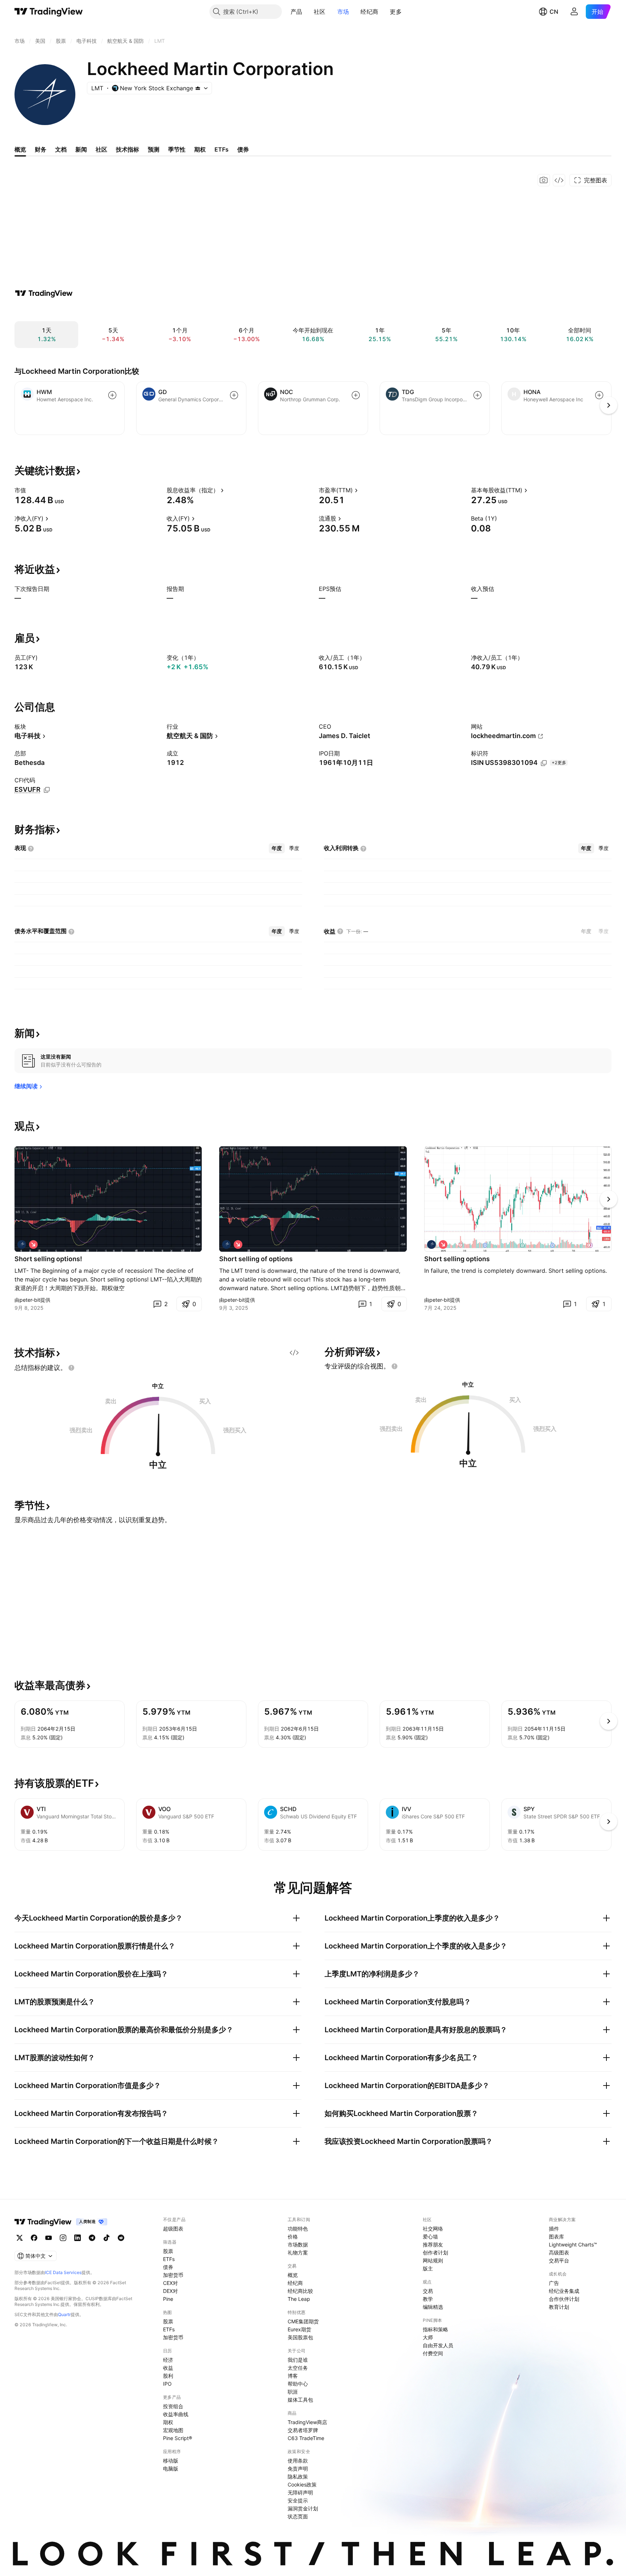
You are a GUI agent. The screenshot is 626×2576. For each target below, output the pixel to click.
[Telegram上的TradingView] (92, 2238)
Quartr (64, 2314)
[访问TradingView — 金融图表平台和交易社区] (44, 293)
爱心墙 (430, 2237)
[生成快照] (544, 180)
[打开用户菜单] (574, 12)
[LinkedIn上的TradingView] (78, 2238)
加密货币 (173, 2275)
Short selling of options (256, 1259)
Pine (168, 2299)
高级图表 (559, 2252)
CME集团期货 (303, 2321)
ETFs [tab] (222, 149)
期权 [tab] (200, 149)
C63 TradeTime (306, 2438)
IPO (167, 2384)
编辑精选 (433, 2307)
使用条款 (298, 2461)
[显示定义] (31, 490)
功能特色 (298, 2229)
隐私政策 (298, 2476)
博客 (293, 2376)
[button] (308, 12)
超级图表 (173, 2229)
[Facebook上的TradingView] (34, 2238)
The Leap (299, 2299)
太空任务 (298, 2368)
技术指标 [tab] (128, 149)
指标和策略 (435, 2329)
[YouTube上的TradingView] (49, 2238)
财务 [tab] (41, 149)
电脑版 (171, 2469)
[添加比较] (112, 395)
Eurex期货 (299, 2329)
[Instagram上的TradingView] (63, 2238)
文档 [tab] (61, 149)
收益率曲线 (176, 2414)
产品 (297, 12)
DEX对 (170, 2291)
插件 (554, 2229)
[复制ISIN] (544, 763)
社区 (320, 12)
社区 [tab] (101, 149)
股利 (168, 2376)
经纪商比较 (300, 2291)
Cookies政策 (302, 2484)
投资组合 (173, 2406)
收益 (168, 2368)
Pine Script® (178, 2438)
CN (554, 12)
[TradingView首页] (49, 12)
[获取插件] (559, 180)
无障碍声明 (300, 2492)
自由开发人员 (438, 2345)
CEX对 (170, 2283)
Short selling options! (48, 1259)
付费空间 (433, 2353)
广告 (554, 2283)
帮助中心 (298, 2384)
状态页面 (298, 2516)
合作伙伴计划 (564, 2299)
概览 (293, 2275)
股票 (168, 2251)
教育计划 (559, 2307)
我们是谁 (298, 2360)
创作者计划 (435, 2252)
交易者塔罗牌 (303, 2430)
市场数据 (298, 2244)
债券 (168, 2267)
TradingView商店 (307, 2422)
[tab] (277, 848)
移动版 (171, 2461)
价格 (293, 2237)
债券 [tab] (243, 149)
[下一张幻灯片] (609, 1199)
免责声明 (298, 2469)
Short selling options (457, 1259)
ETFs (169, 2259)
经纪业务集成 (564, 2291)
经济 (168, 2360)
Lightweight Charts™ (573, 2244)
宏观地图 (173, 2430)
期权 (168, 2422)
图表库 (556, 2237)
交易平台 (559, 2260)
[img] (198, 88)
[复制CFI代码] (47, 790)
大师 (428, 2337)
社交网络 (433, 2229)
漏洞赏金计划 (303, 2508)
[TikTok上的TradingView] (107, 2238)
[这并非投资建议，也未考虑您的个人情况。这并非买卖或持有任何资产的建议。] (71, 1368)
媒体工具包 (300, 2400)
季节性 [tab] (177, 149)
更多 (396, 12)
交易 (428, 2291)
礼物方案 (298, 2252)
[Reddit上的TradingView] (121, 2238)
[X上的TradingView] (20, 2238)
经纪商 (369, 12)
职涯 (293, 2392)
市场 (343, 12)
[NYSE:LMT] (22, 1244)
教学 (428, 2299)
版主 (428, 2268)
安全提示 (298, 2500)
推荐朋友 (433, 2244)
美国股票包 (300, 2337)
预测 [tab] (154, 149)
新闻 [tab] (81, 149)
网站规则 (433, 2260)
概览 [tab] (20, 149)
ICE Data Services (63, 2272)
